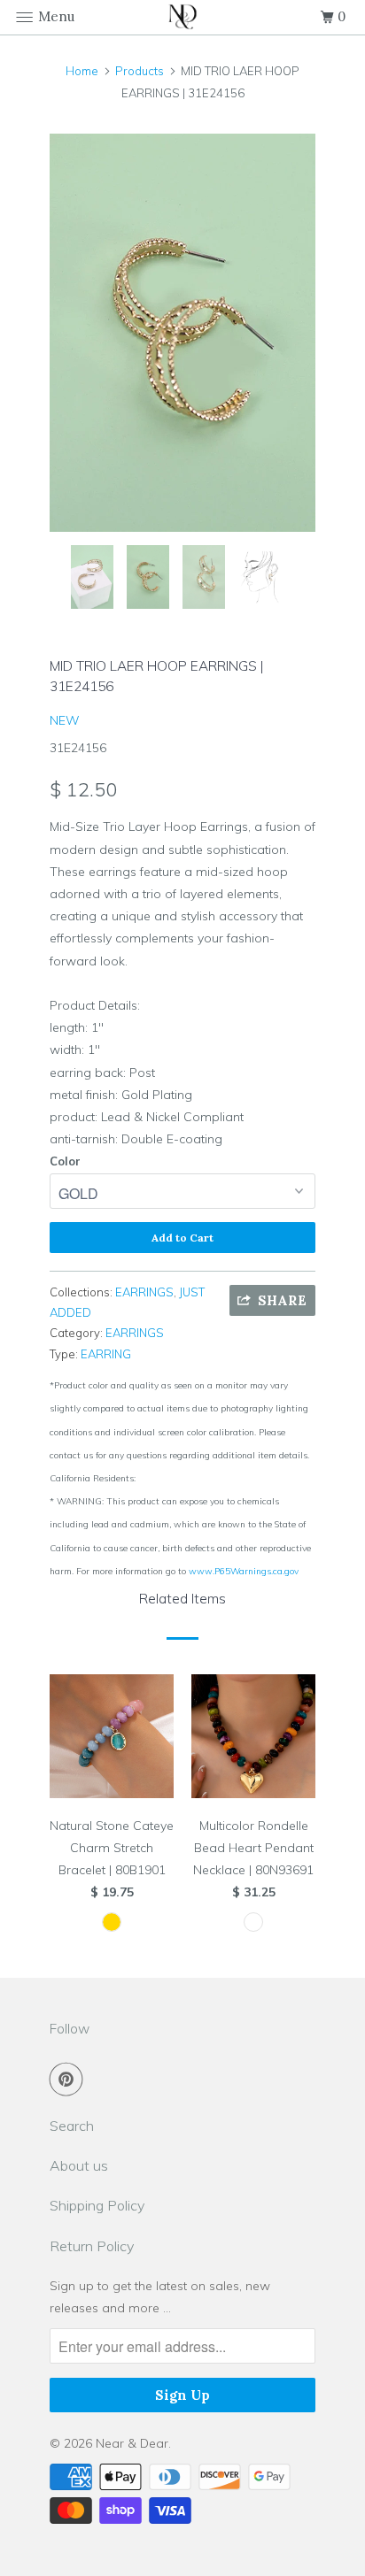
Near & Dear (132, 2443)
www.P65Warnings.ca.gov (244, 1571)
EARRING (106, 1354)
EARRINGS (144, 1292)
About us (79, 2165)
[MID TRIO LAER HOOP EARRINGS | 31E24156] (182, 333)
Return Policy (92, 2246)
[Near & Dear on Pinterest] (70, 2079)
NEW (65, 720)
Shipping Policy (97, 2205)
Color (65, 1161)
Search (72, 2126)
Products (140, 71)
